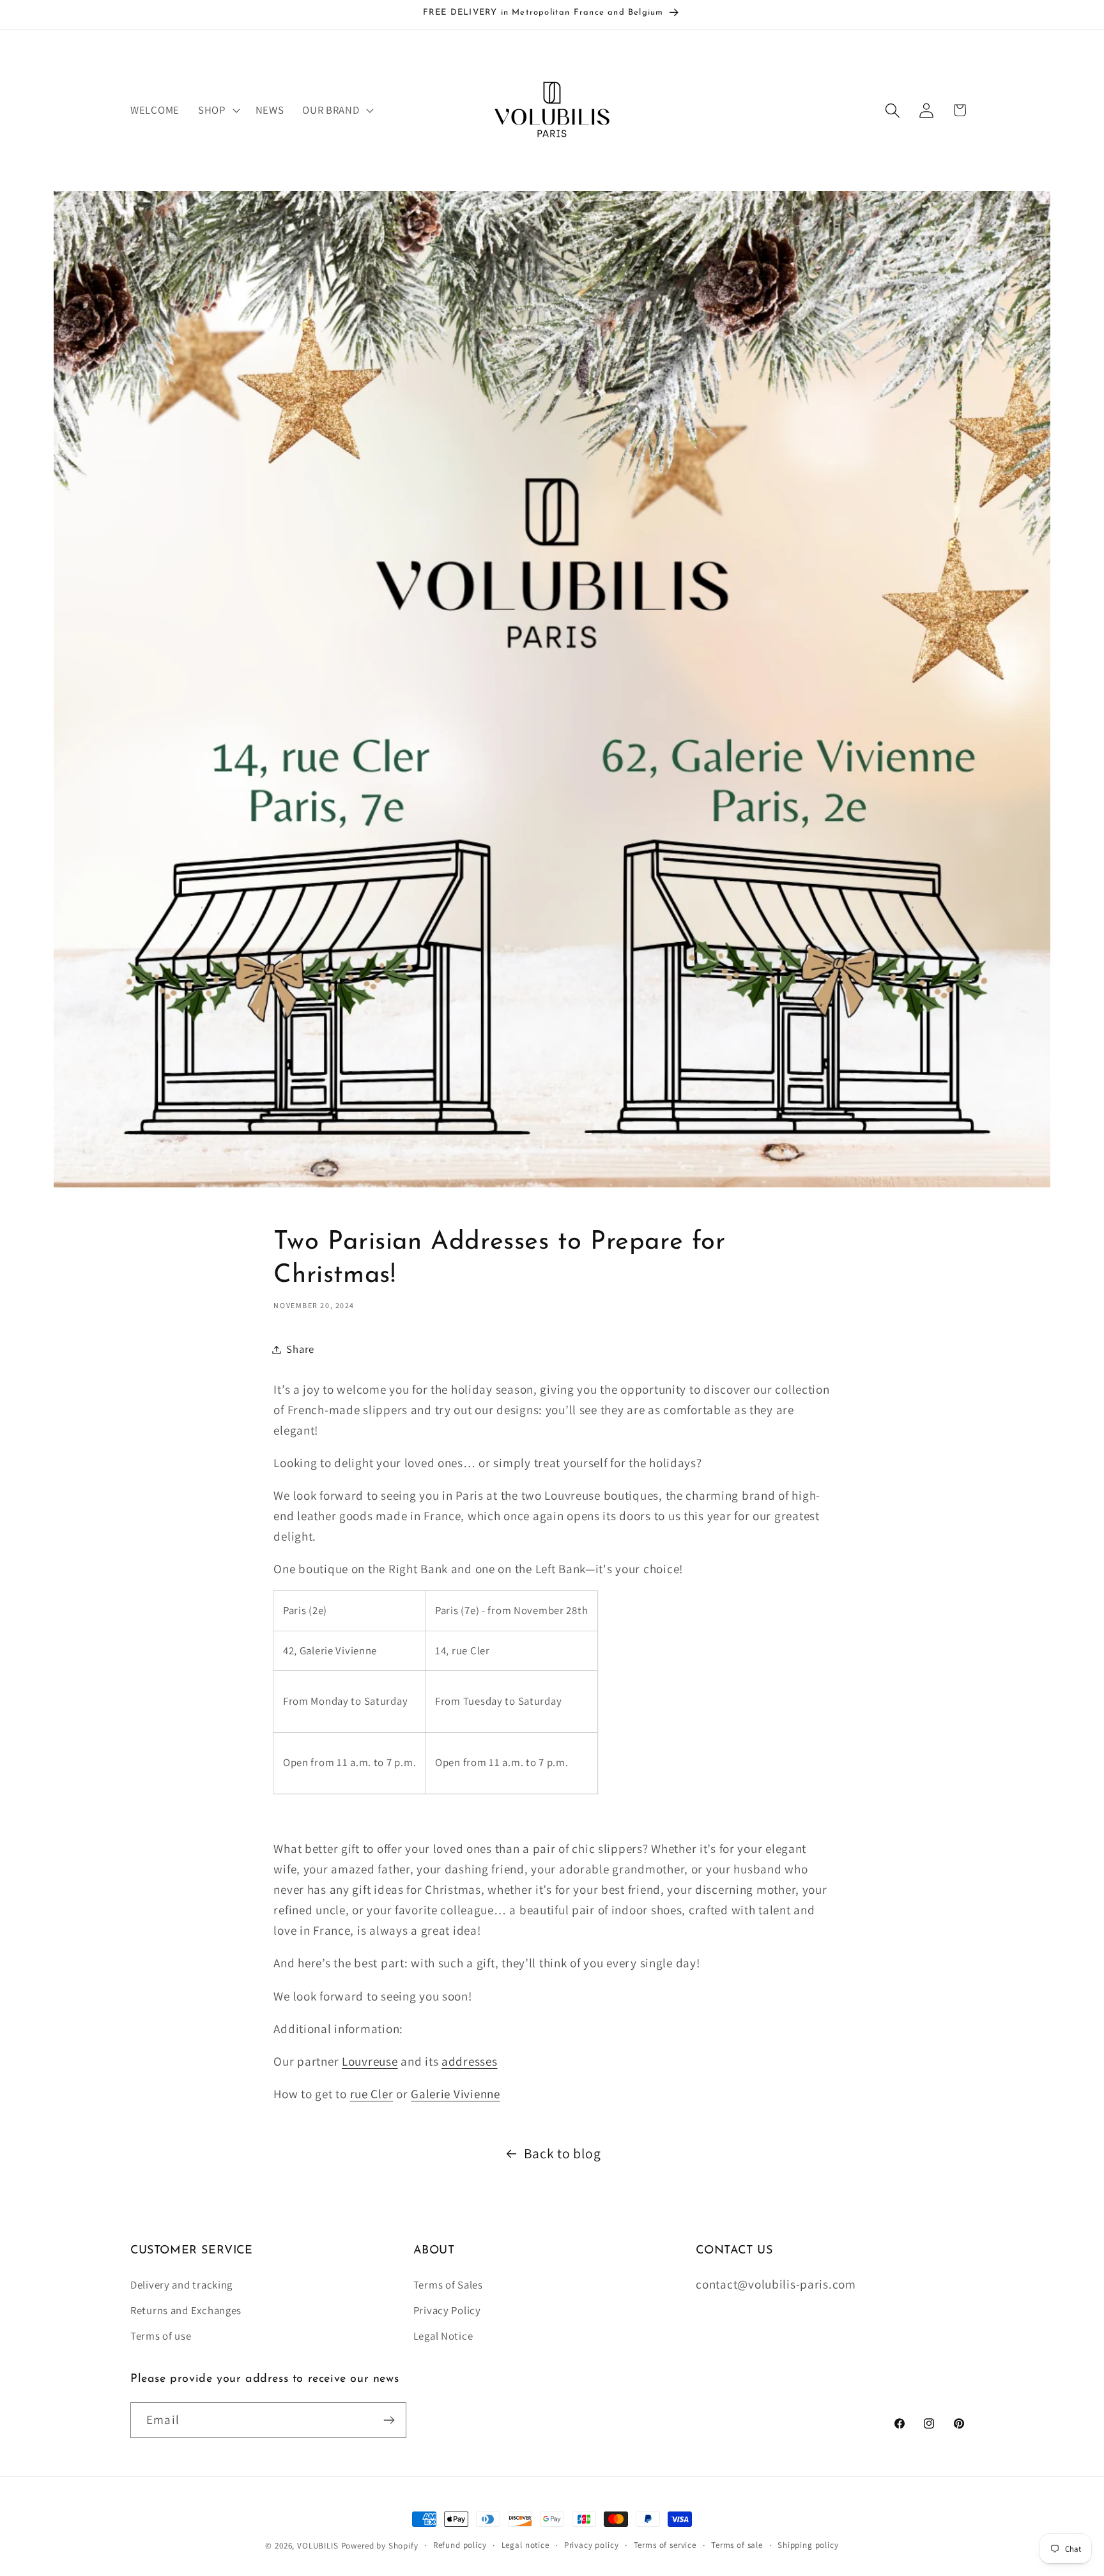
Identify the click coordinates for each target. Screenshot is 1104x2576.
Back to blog (563, 2153)
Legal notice (525, 2545)
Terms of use (161, 2336)
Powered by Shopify (380, 2546)
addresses (469, 2061)
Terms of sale (737, 2545)
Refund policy (460, 2545)
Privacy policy (592, 2545)
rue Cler (372, 2094)
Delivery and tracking (181, 2285)
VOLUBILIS (318, 2546)
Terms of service (665, 2545)
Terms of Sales (448, 2285)
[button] (217, 111)
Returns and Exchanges (186, 2310)
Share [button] (300, 1349)
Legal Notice (443, 2336)
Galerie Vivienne (456, 2094)
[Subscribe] (389, 2420)
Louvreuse (370, 2061)
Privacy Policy (447, 2310)
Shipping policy (808, 2545)
